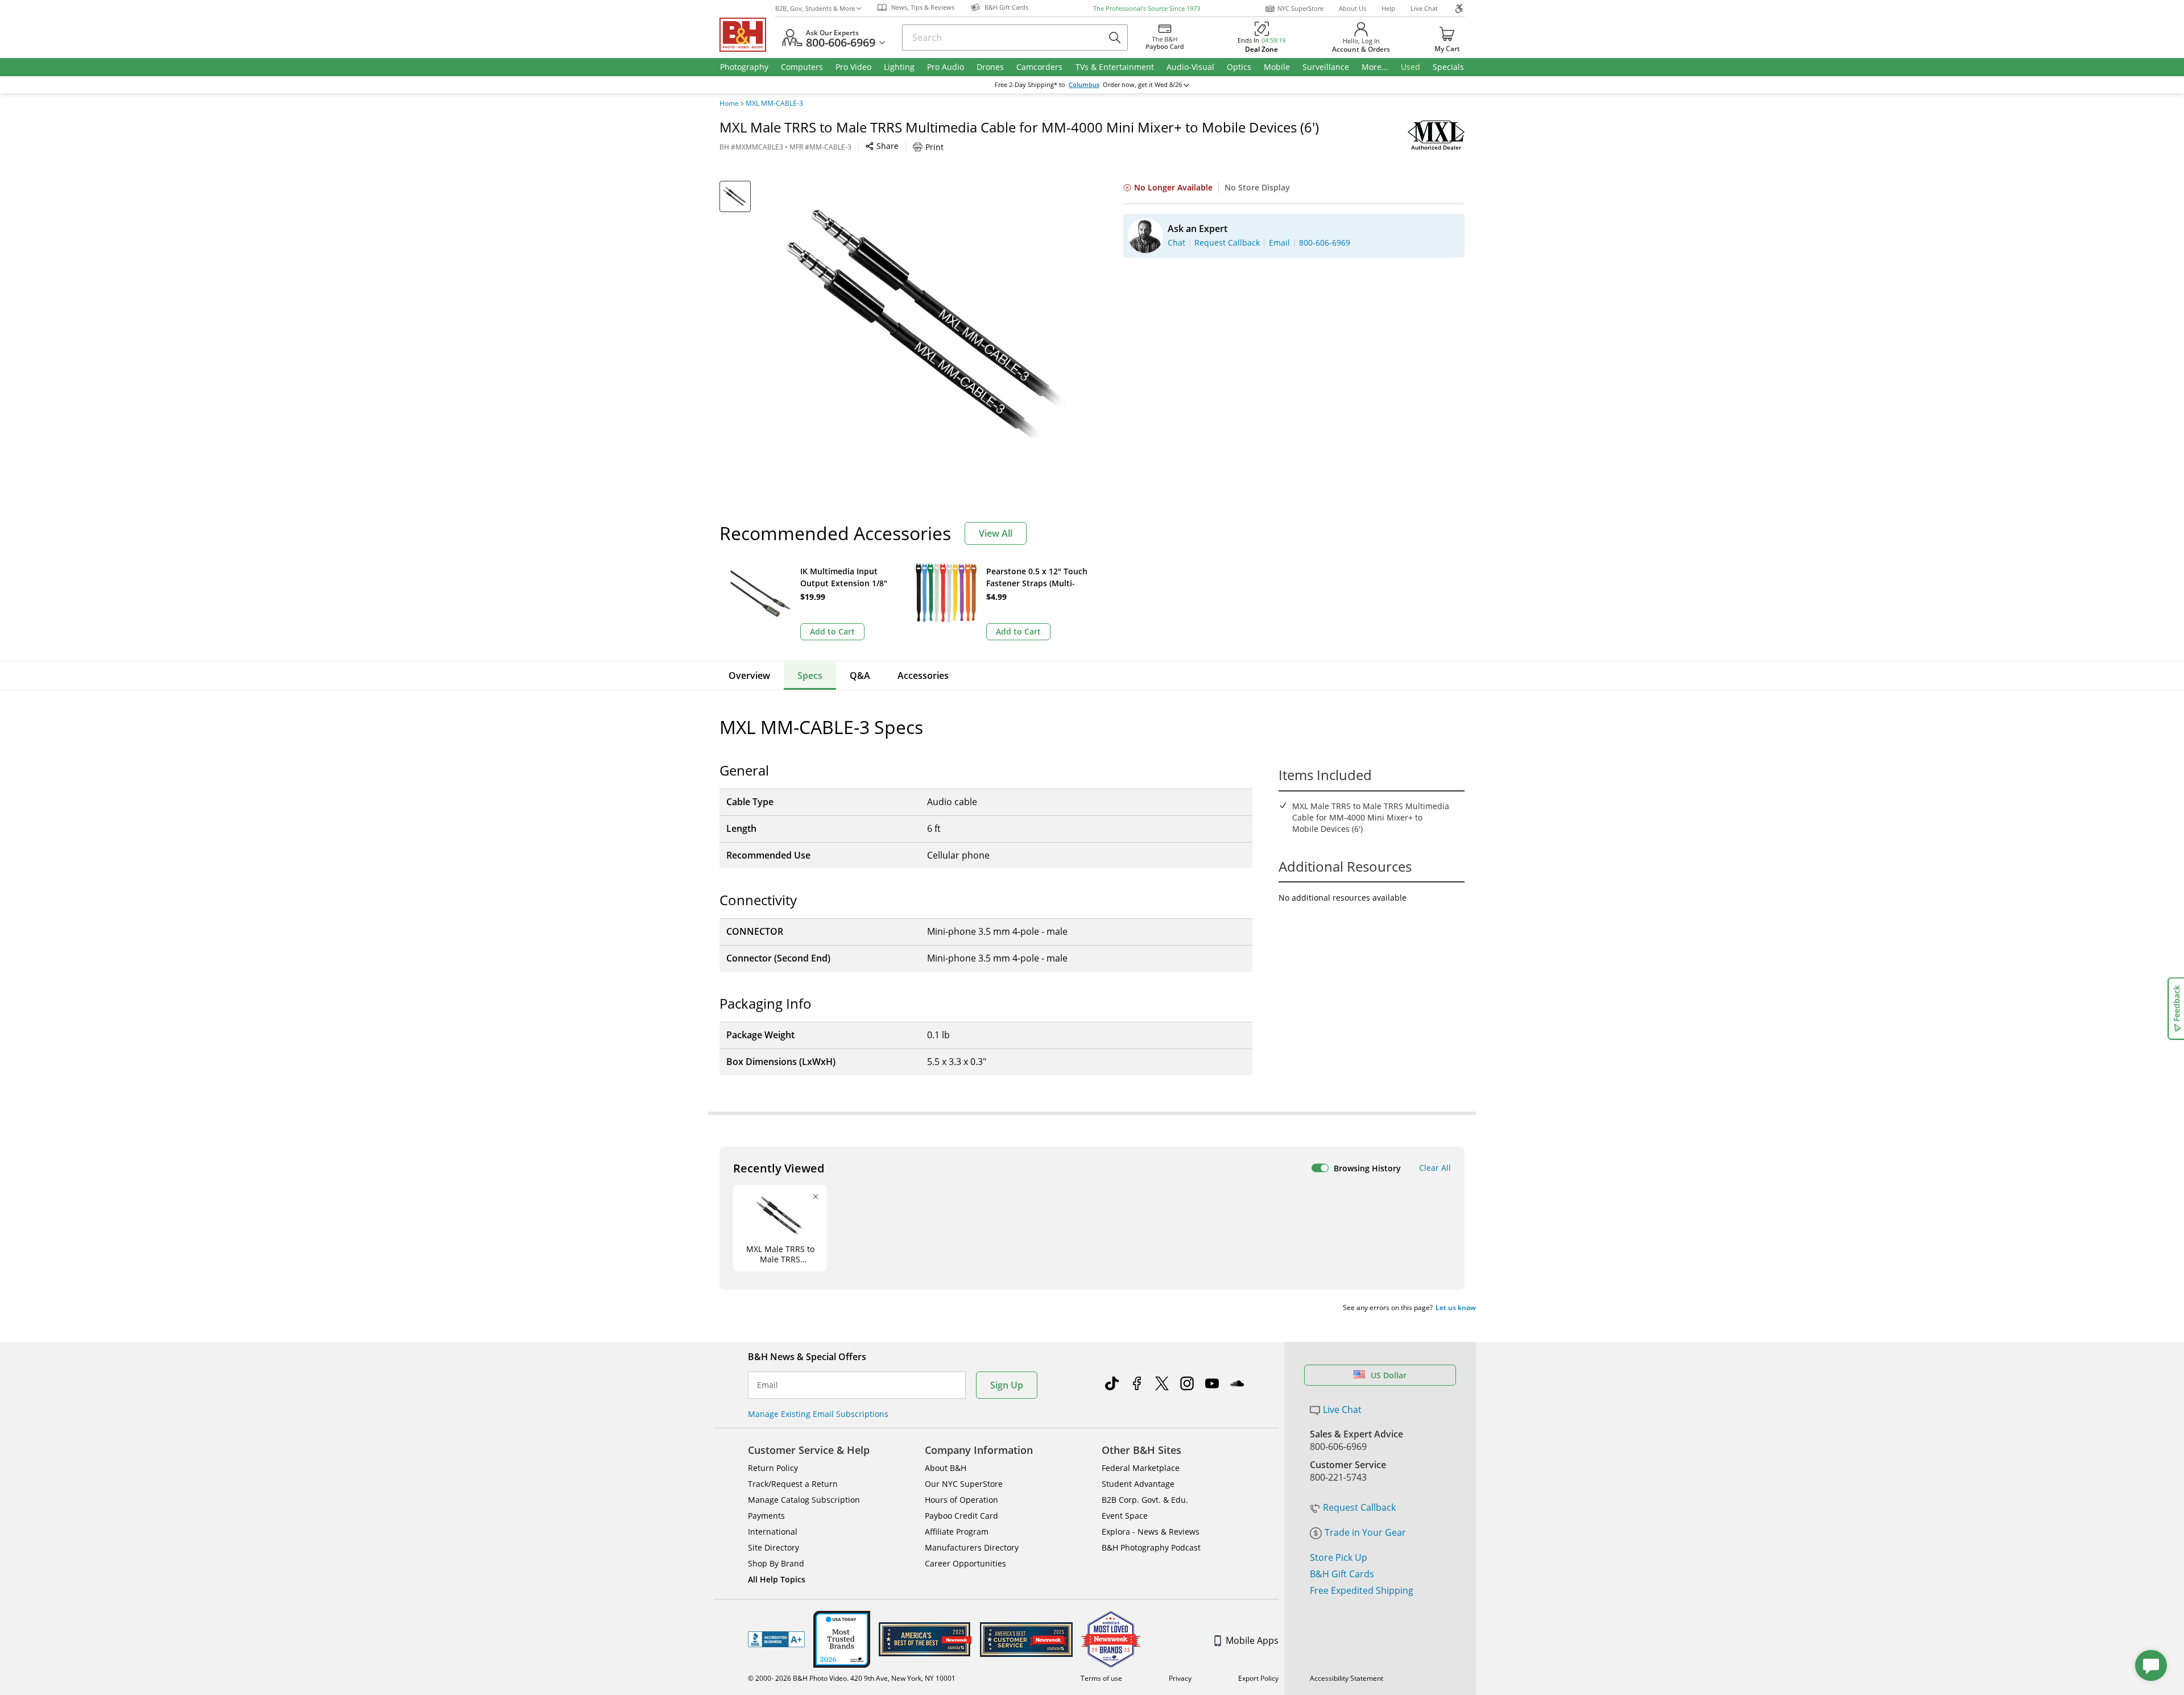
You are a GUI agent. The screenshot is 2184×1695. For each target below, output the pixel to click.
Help (1388, 8)
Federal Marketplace (1141, 1468)
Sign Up (1007, 1385)
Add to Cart (832, 631)
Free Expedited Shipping (1362, 1590)
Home (729, 103)
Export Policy (1258, 1678)
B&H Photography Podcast (1151, 1547)
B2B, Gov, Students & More (815, 8)
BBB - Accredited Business (776, 1639)
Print (934, 147)
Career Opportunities (965, 1563)
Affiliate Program (957, 1532)
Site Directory (773, 1547)
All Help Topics (777, 1579)
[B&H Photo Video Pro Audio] (747, 35)
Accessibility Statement (1347, 1678)
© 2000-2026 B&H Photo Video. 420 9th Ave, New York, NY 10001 (852, 1678)
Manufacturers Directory (972, 1547)
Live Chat (1424, 8)
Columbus (1084, 85)
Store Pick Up (1339, 1557)
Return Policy (773, 1468)
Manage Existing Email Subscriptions (818, 1414)
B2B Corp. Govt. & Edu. (1145, 1500)
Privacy (1180, 1678)
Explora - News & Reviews (1151, 1532)
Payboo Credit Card (961, 1516)
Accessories (923, 675)
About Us (1352, 8)
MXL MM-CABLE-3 (774, 103)
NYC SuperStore (1300, 8)
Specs (810, 675)
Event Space (1125, 1516)
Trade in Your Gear (1365, 1532)
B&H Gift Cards (1342, 1574)
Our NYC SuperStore (964, 1484)
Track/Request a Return (793, 1484)
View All (996, 533)
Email (768, 1385)
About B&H (946, 1468)
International (773, 1532)
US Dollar (1389, 1375)
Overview (749, 675)
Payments (766, 1516)
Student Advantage (1138, 1484)
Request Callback (1359, 1507)
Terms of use (1101, 1678)
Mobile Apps (1252, 1640)
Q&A (860, 675)
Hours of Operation (961, 1500)
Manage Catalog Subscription (804, 1500)
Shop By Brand (776, 1563)
